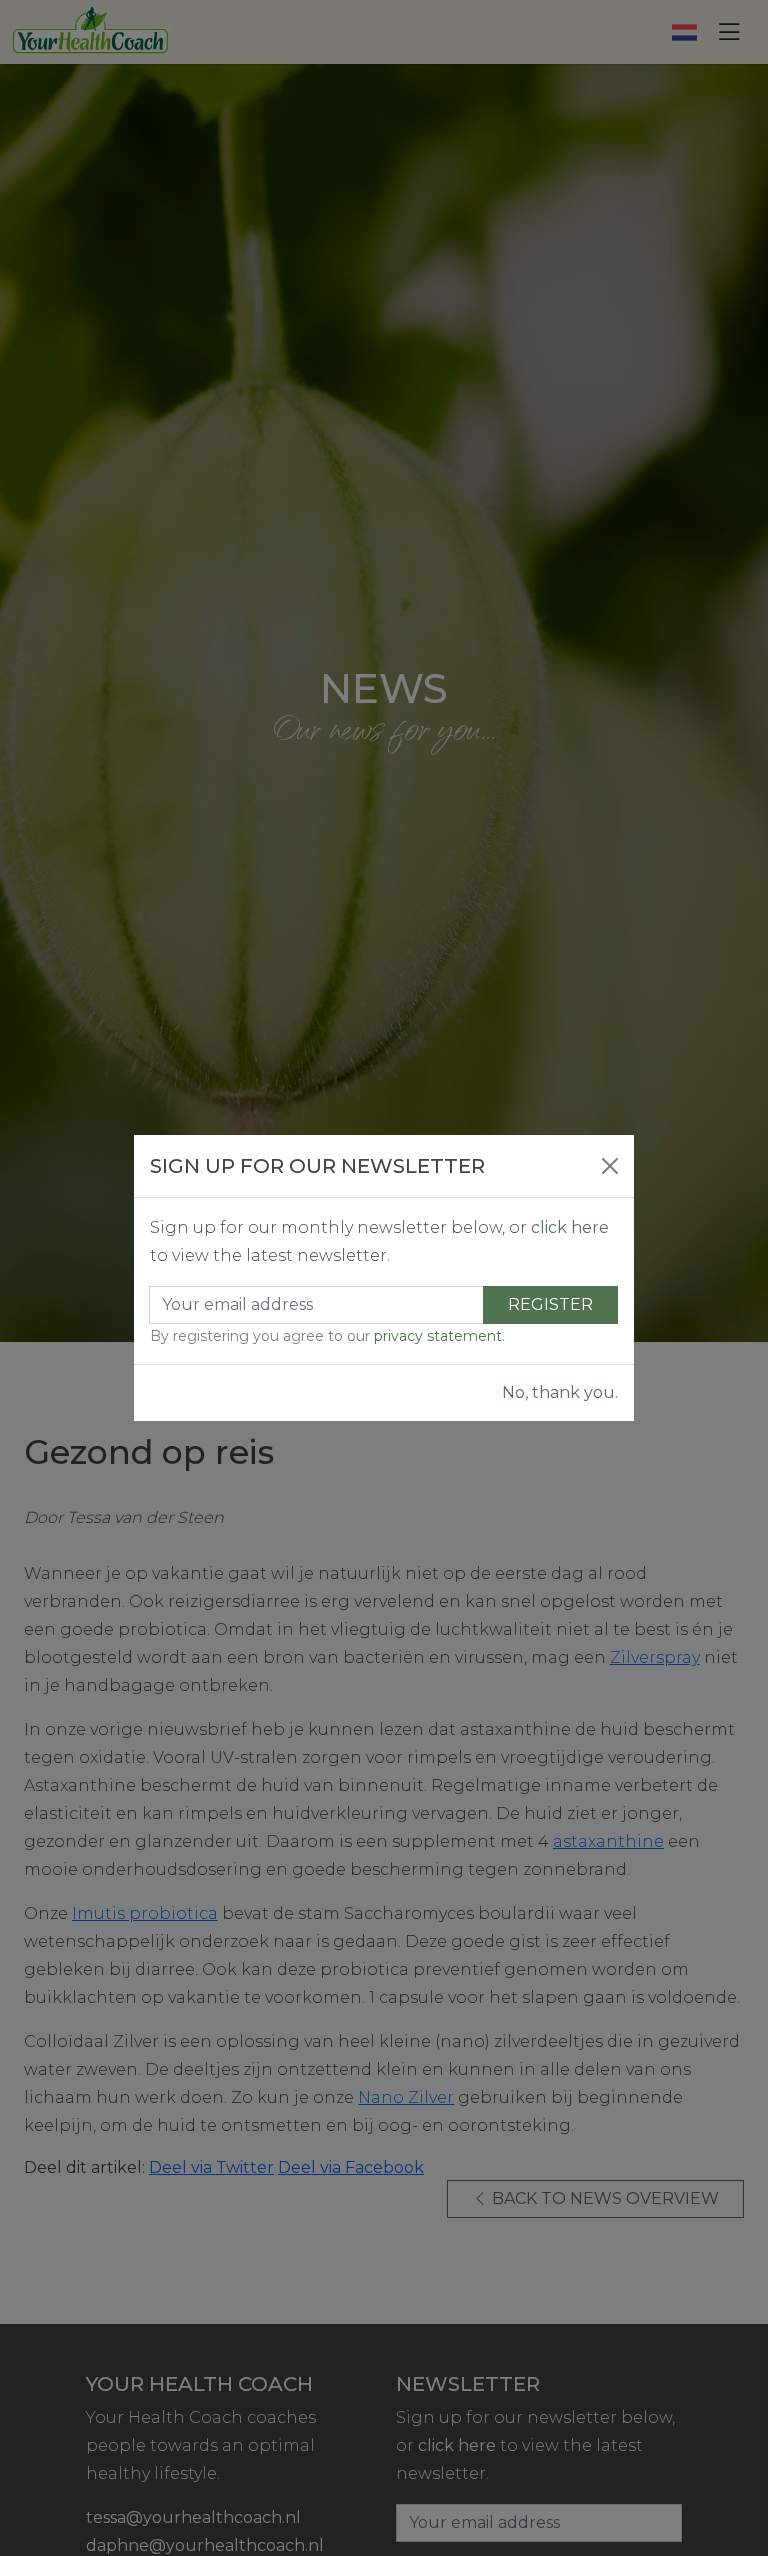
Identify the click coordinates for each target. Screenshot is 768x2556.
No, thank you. (560, 1392)
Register (550, 1304)
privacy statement (438, 1336)
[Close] (610, 1166)
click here (570, 1227)
